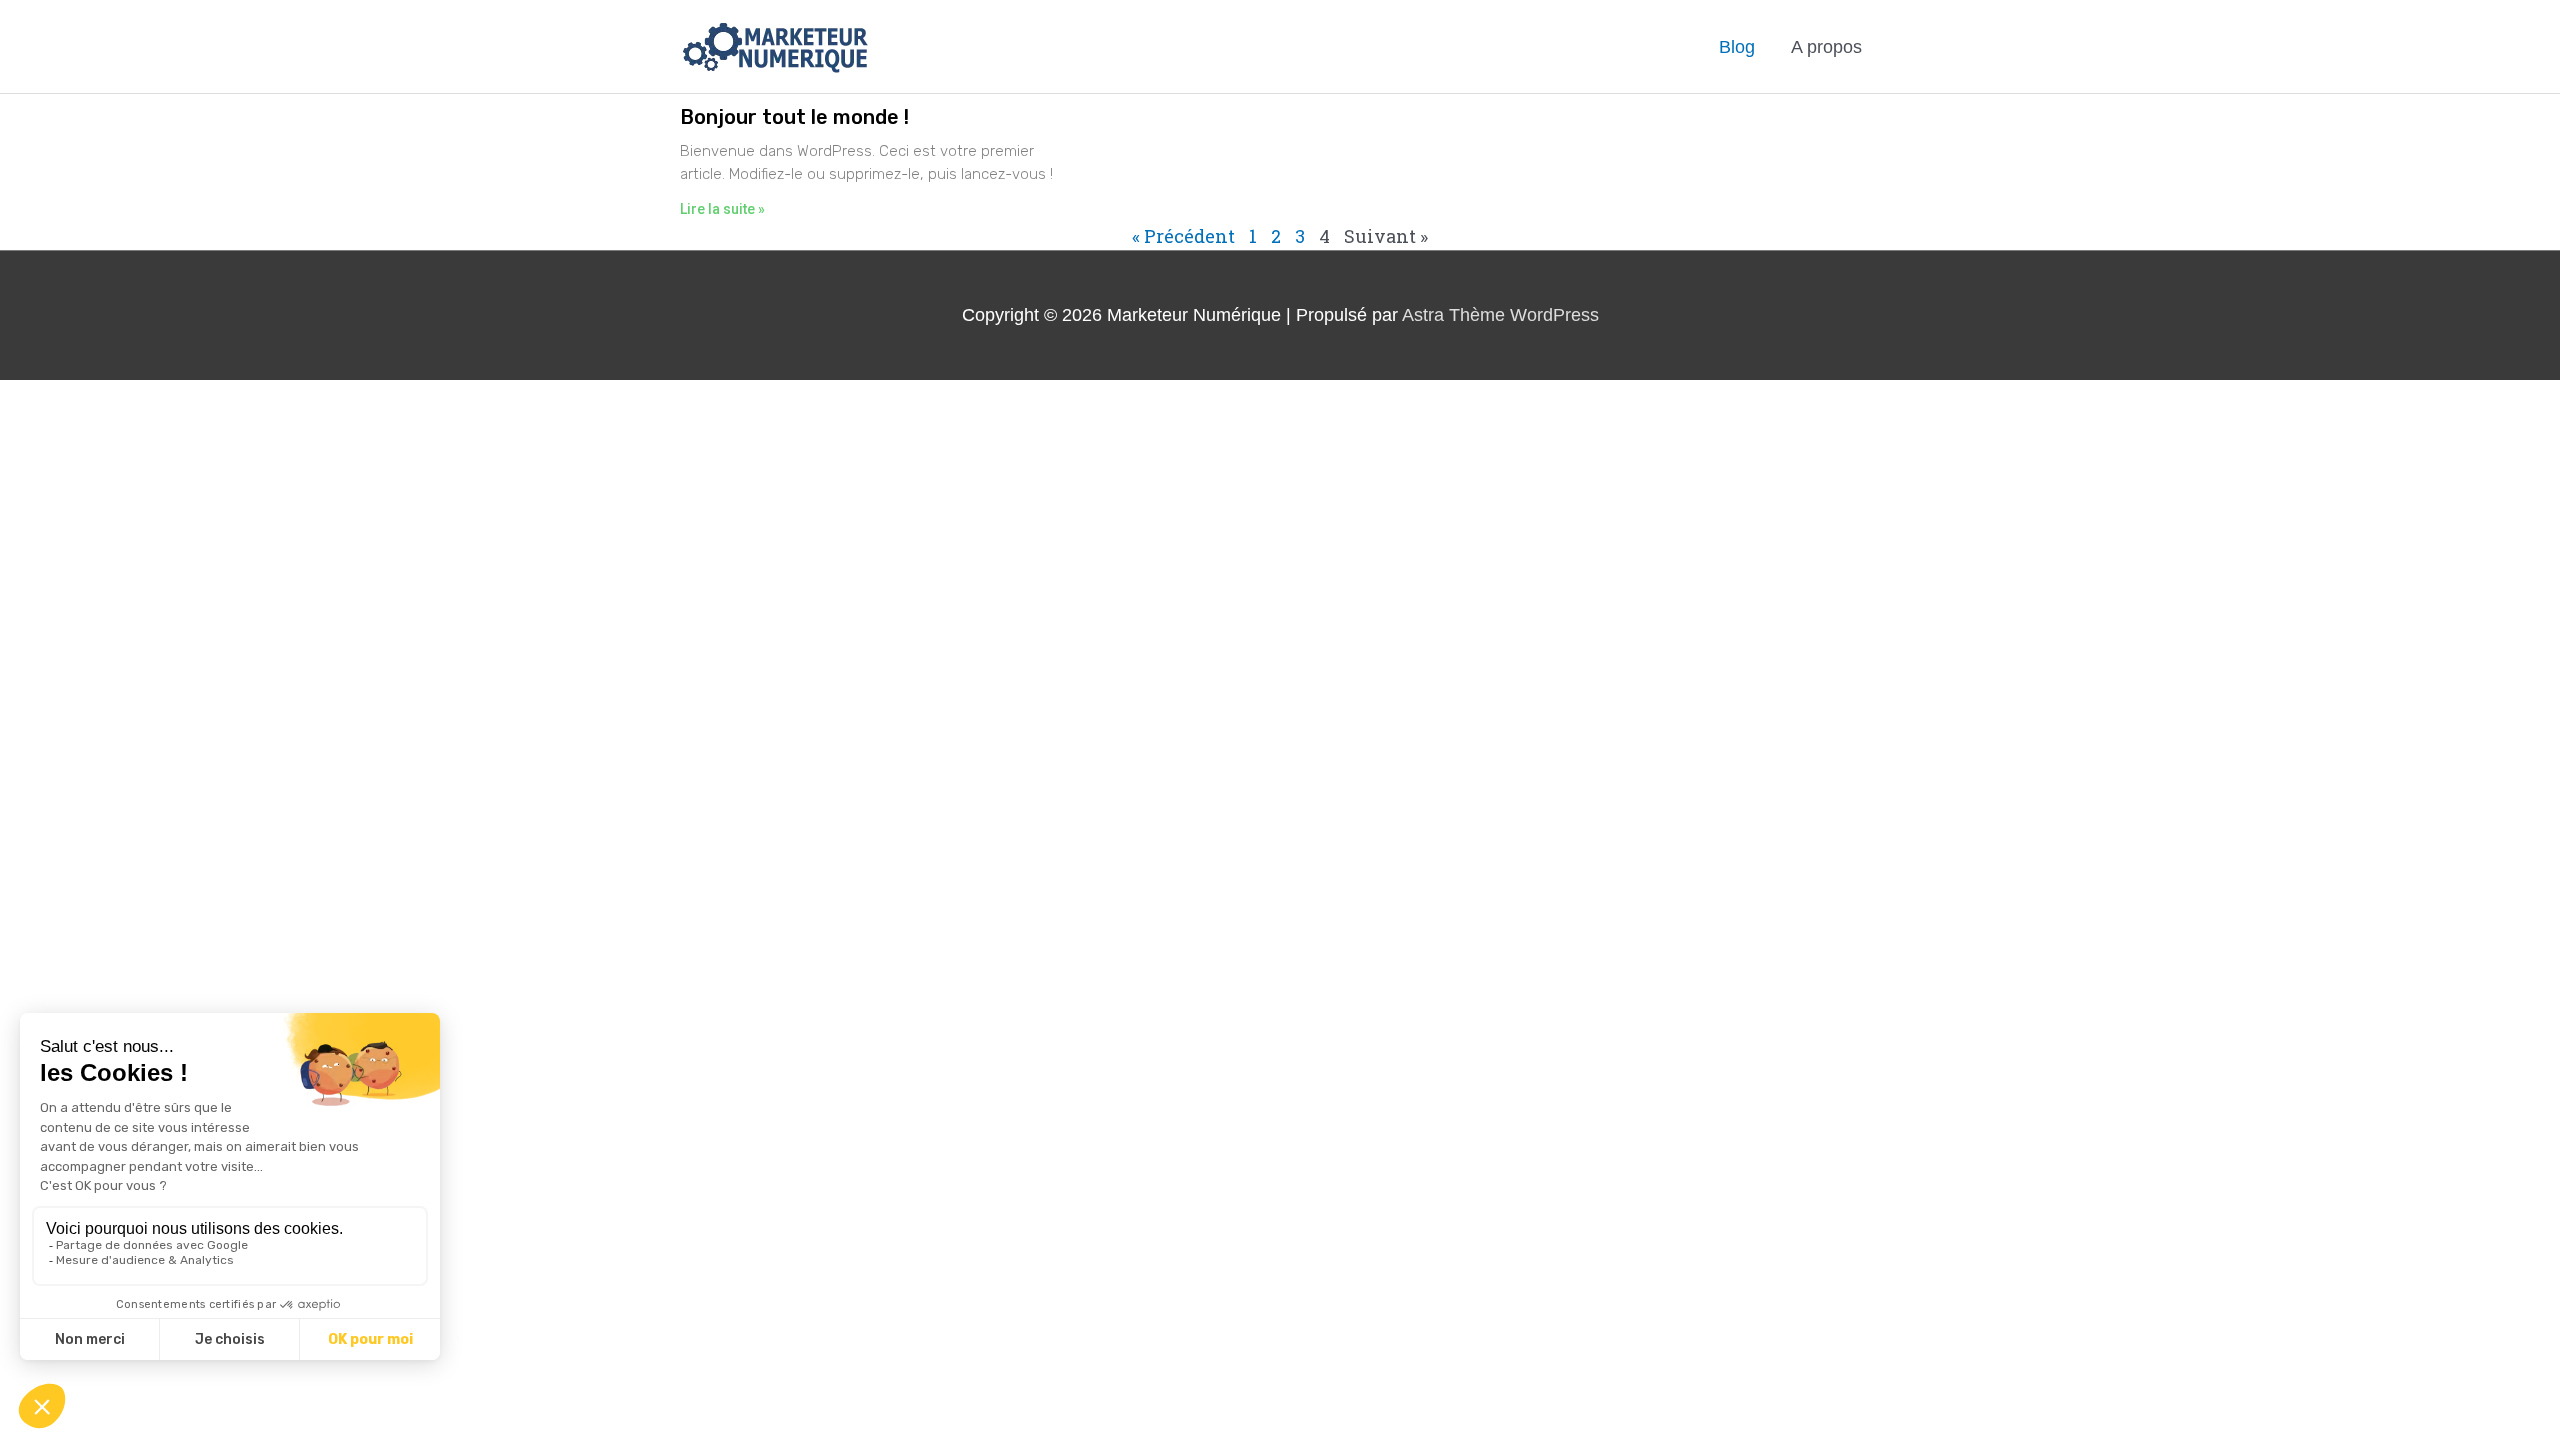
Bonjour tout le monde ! (794, 117)
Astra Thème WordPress (1500, 315)
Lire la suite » (722, 209)
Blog (1737, 47)
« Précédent (1183, 236)
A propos (1826, 47)
